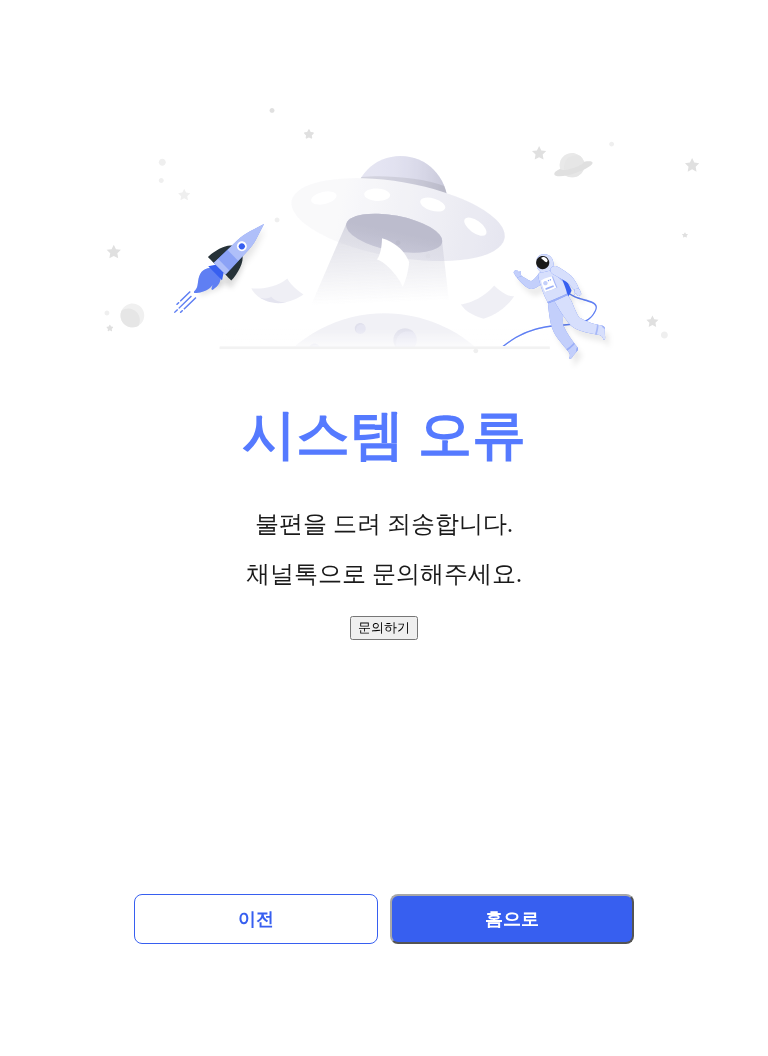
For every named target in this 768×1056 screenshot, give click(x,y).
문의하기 (384, 627)
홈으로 (512, 919)
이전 (256, 919)
